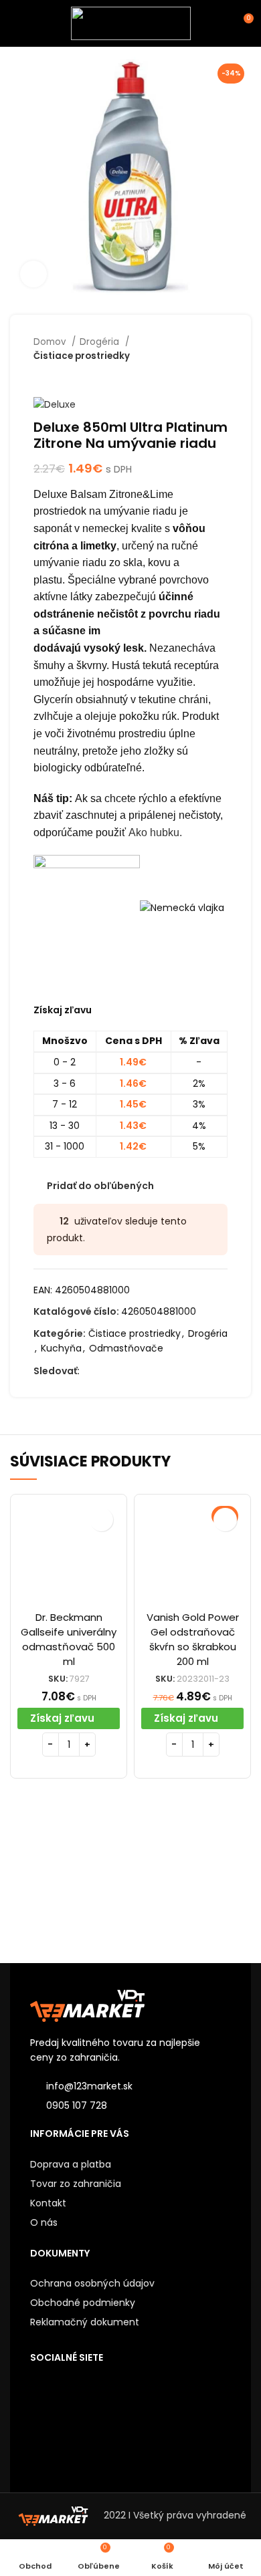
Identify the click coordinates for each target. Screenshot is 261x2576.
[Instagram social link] (121, 1372)
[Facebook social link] (91, 1372)
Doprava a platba (71, 2164)
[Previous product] (194, 377)
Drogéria (101, 342)
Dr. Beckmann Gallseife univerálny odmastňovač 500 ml (69, 1639)
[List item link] (130, 2105)
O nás (44, 2222)
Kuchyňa (61, 1348)
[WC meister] (191, 1880)
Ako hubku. (155, 832)
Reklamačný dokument (85, 2322)
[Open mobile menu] (16, 23)
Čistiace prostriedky (82, 356)
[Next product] (221, 377)
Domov (51, 342)
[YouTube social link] (137, 1372)
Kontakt (48, 2203)
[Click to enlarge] (33, 274)
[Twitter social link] (106, 1372)
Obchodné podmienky (83, 2303)
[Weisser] (70, 1880)
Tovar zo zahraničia (76, 2184)
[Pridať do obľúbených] (101, 1520)
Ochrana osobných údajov (92, 2283)
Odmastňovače (126, 1348)
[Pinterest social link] (152, 1372)
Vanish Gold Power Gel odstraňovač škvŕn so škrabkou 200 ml (193, 1639)
